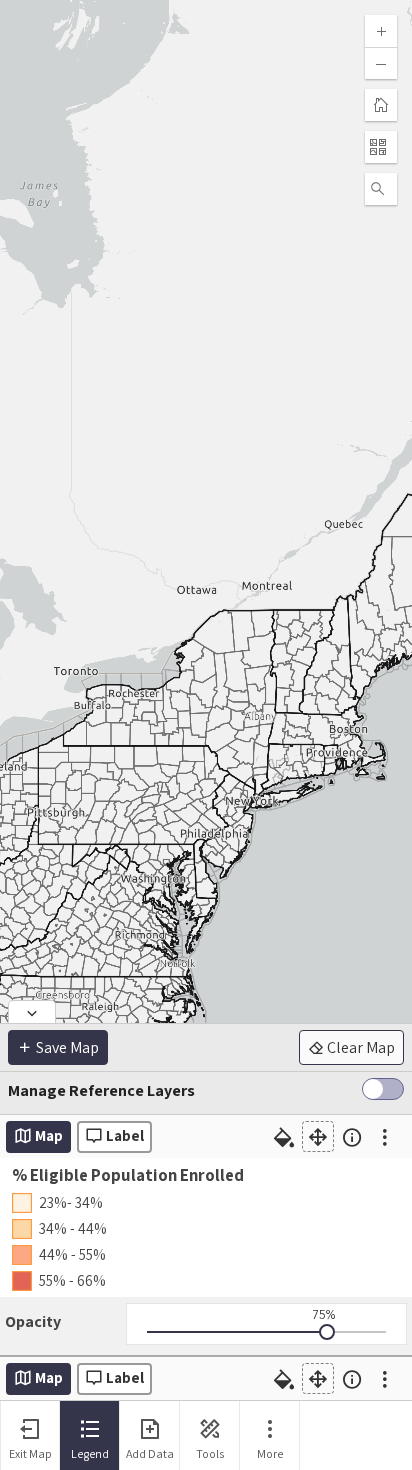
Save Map (66, 1047)
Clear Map (359, 1047)
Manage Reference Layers (101, 1090)
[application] (206, 700)
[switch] (383, 1093)
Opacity (33, 1321)
